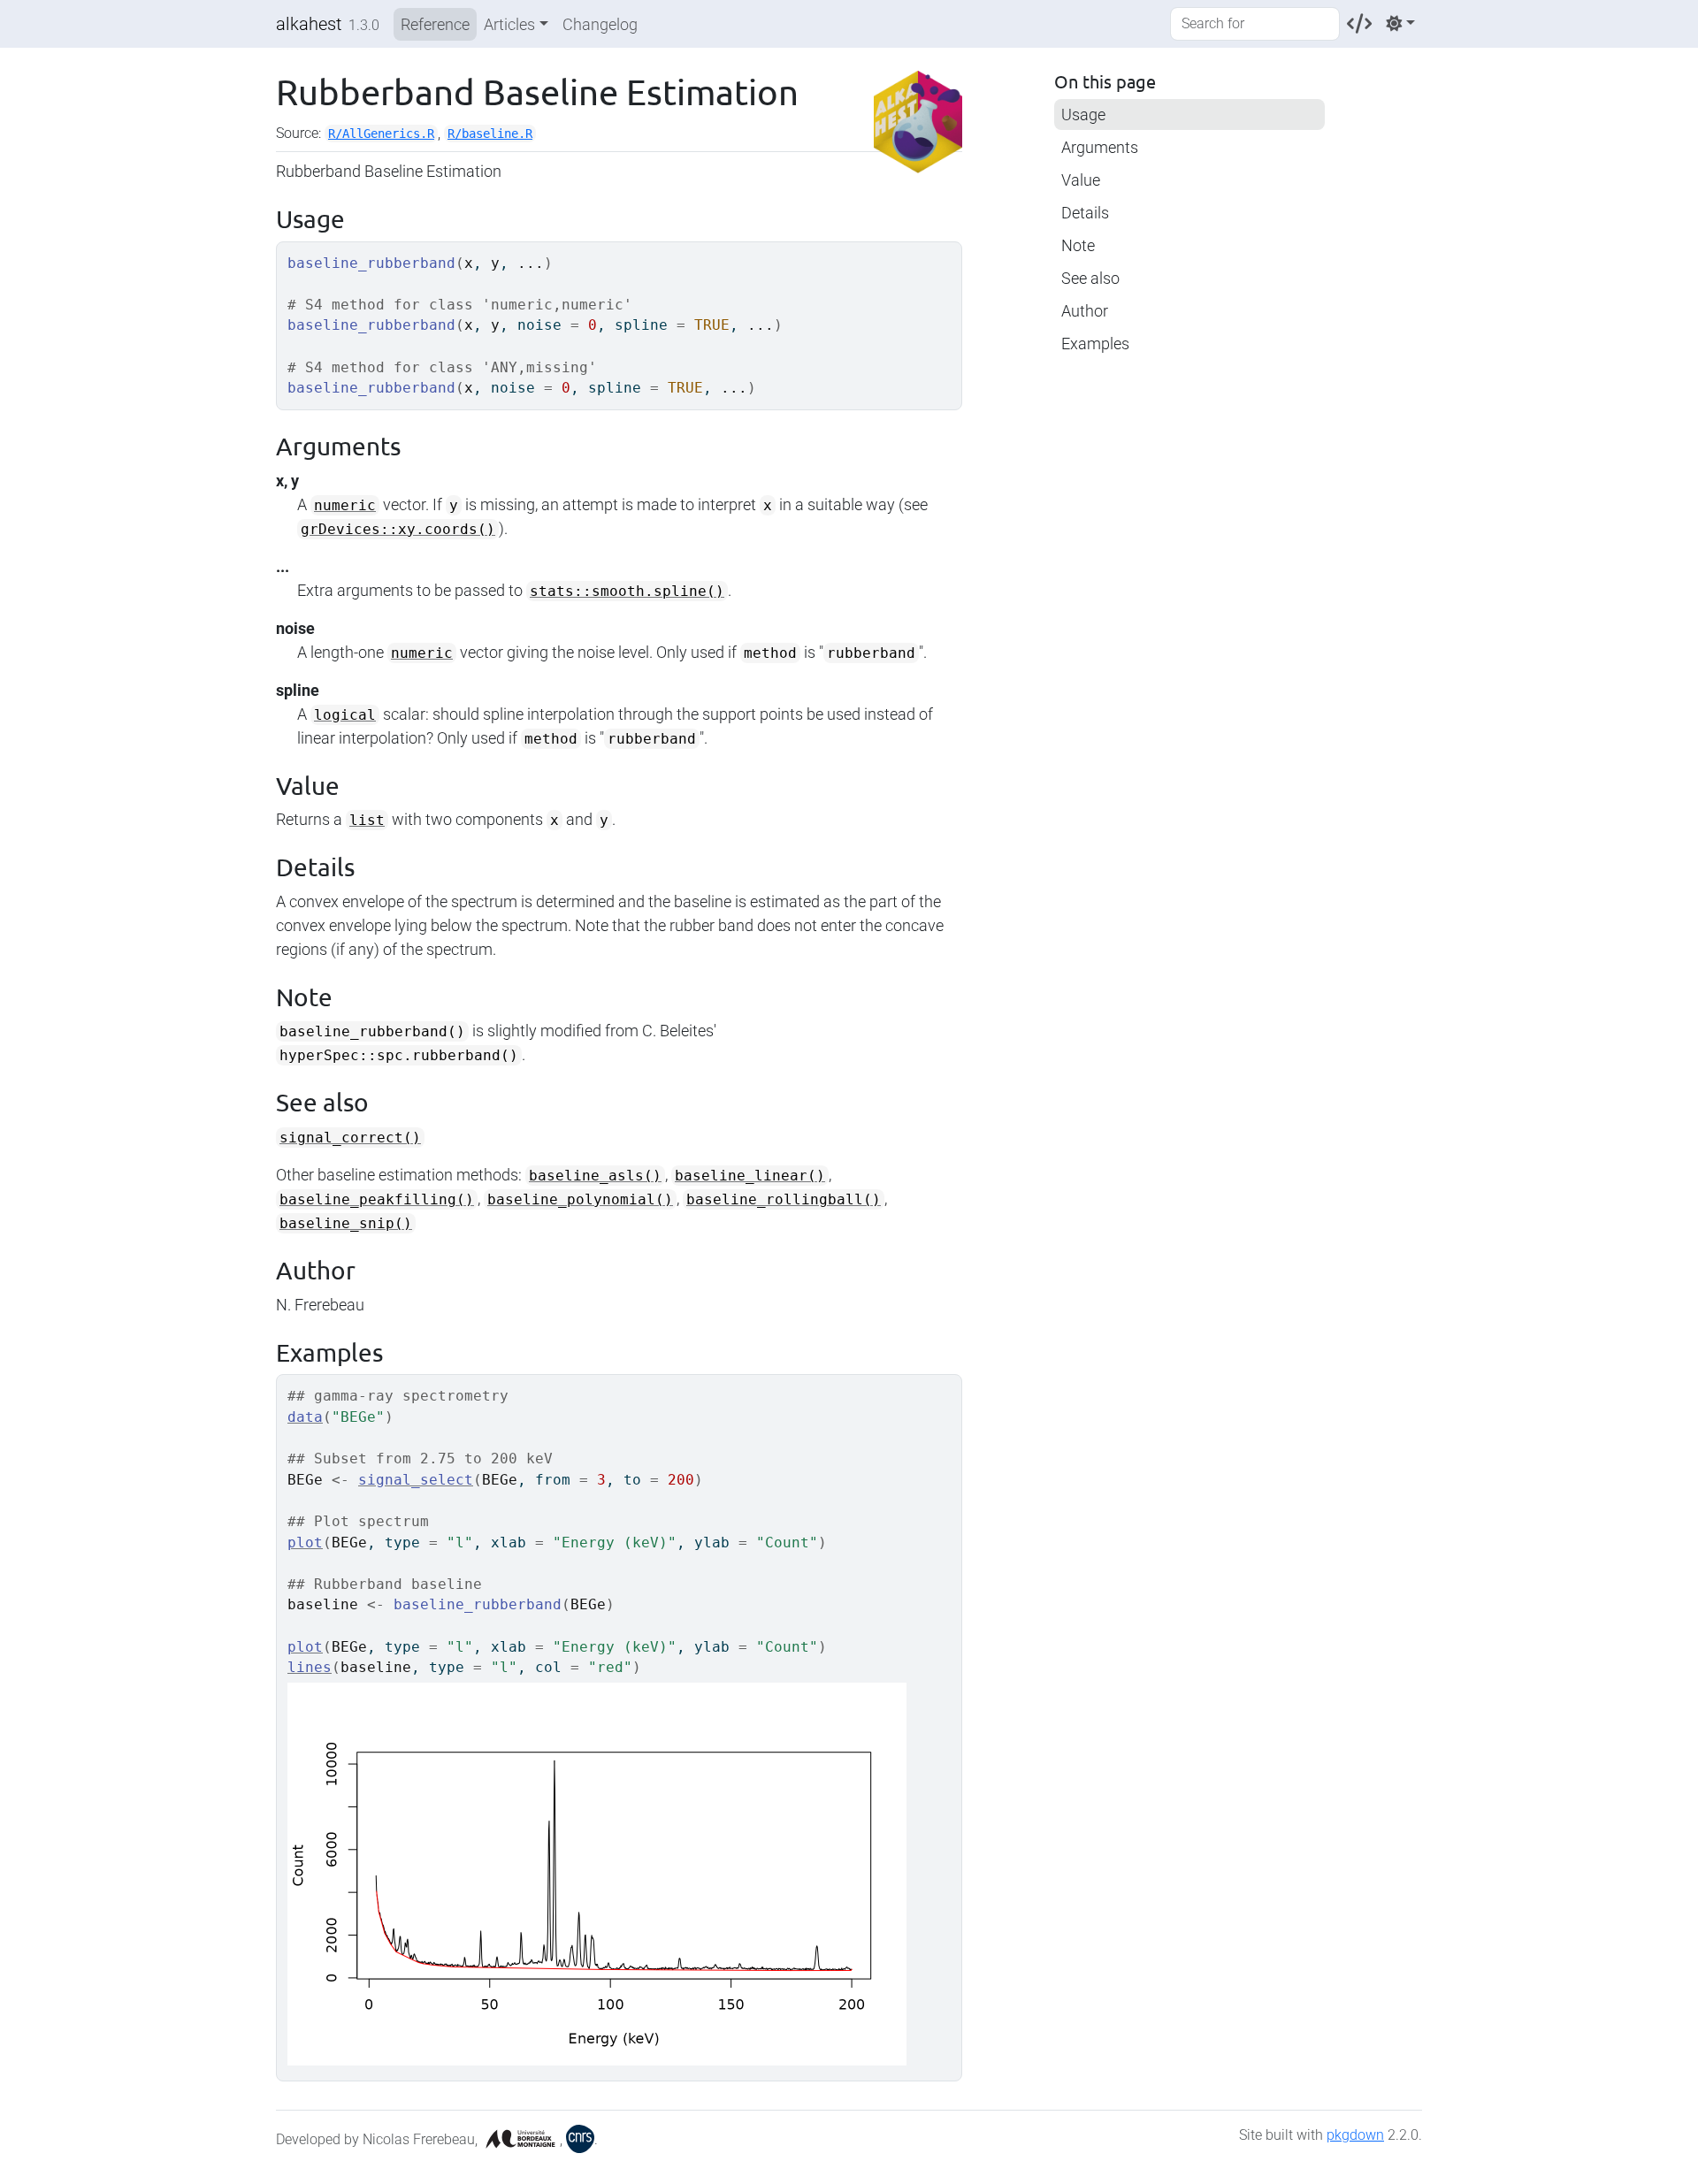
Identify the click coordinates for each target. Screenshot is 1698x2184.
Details (1085, 213)
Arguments (1100, 147)
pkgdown (1355, 2135)
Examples (1095, 344)
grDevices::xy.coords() (398, 529)
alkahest (309, 24)
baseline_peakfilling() (377, 1199)
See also (1090, 278)
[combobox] (1255, 24)
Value (1081, 180)
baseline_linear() (750, 1176)
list (367, 820)
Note (1078, 245)
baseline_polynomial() (580, 1199)
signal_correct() (350, 1138)
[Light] (1400, 23)
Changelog (600, 24)
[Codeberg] (1359, 23)
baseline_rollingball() (784, 1199)
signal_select (416, 1480)
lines (310, 1667)
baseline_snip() (346, 1223)
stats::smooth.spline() (627, 591)
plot (305, 1543)
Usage (1083, 115)
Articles (509, 24)
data (305, 1417)
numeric (345, 505)
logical (345, 715)
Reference (435, 24)
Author (1085, 311)
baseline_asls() (595, 1176)
